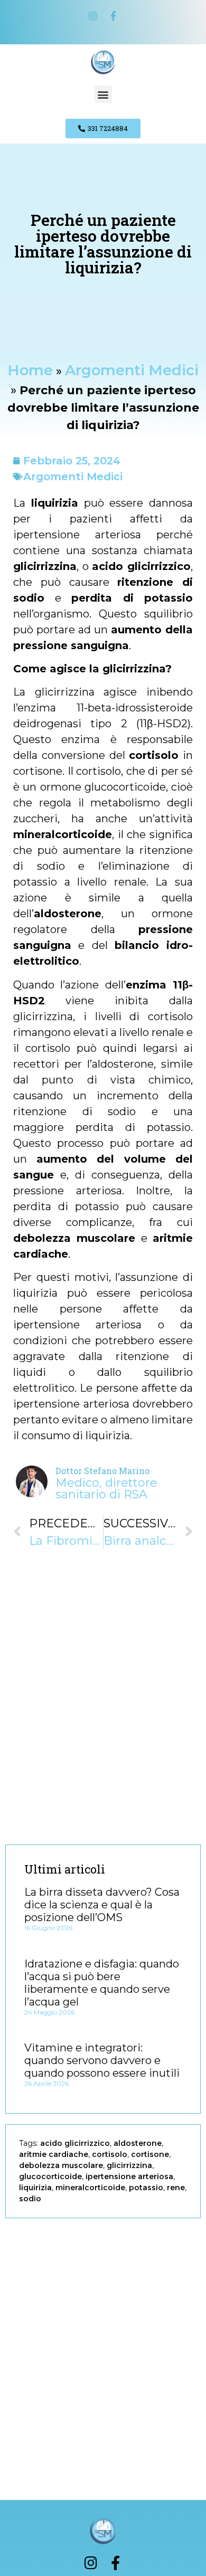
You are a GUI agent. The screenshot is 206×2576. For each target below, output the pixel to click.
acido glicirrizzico (75, 2143)
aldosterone (138, 2143)
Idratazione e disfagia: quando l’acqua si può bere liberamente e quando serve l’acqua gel (102, 1983)
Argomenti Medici (132, 370)
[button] (103, 94)
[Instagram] (93, 16)
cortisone (150, 2154)
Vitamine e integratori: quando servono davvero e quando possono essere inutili (102, 2060)
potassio (146, 2188)
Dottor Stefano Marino (102, 1471)
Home (30, 370)
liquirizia (35, 2188)
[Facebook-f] (113, 16)
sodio (30, 2199)
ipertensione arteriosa (129, 2176)
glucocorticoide (50, 2176)
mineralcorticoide (90, 2188)
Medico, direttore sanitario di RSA (106, 1489)
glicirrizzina (129, 2165)
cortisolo (110, 2154)
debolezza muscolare (61, 2165)
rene (176, 2188)
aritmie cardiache (54, 2154)
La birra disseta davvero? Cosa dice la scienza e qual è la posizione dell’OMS (102, 1905)
